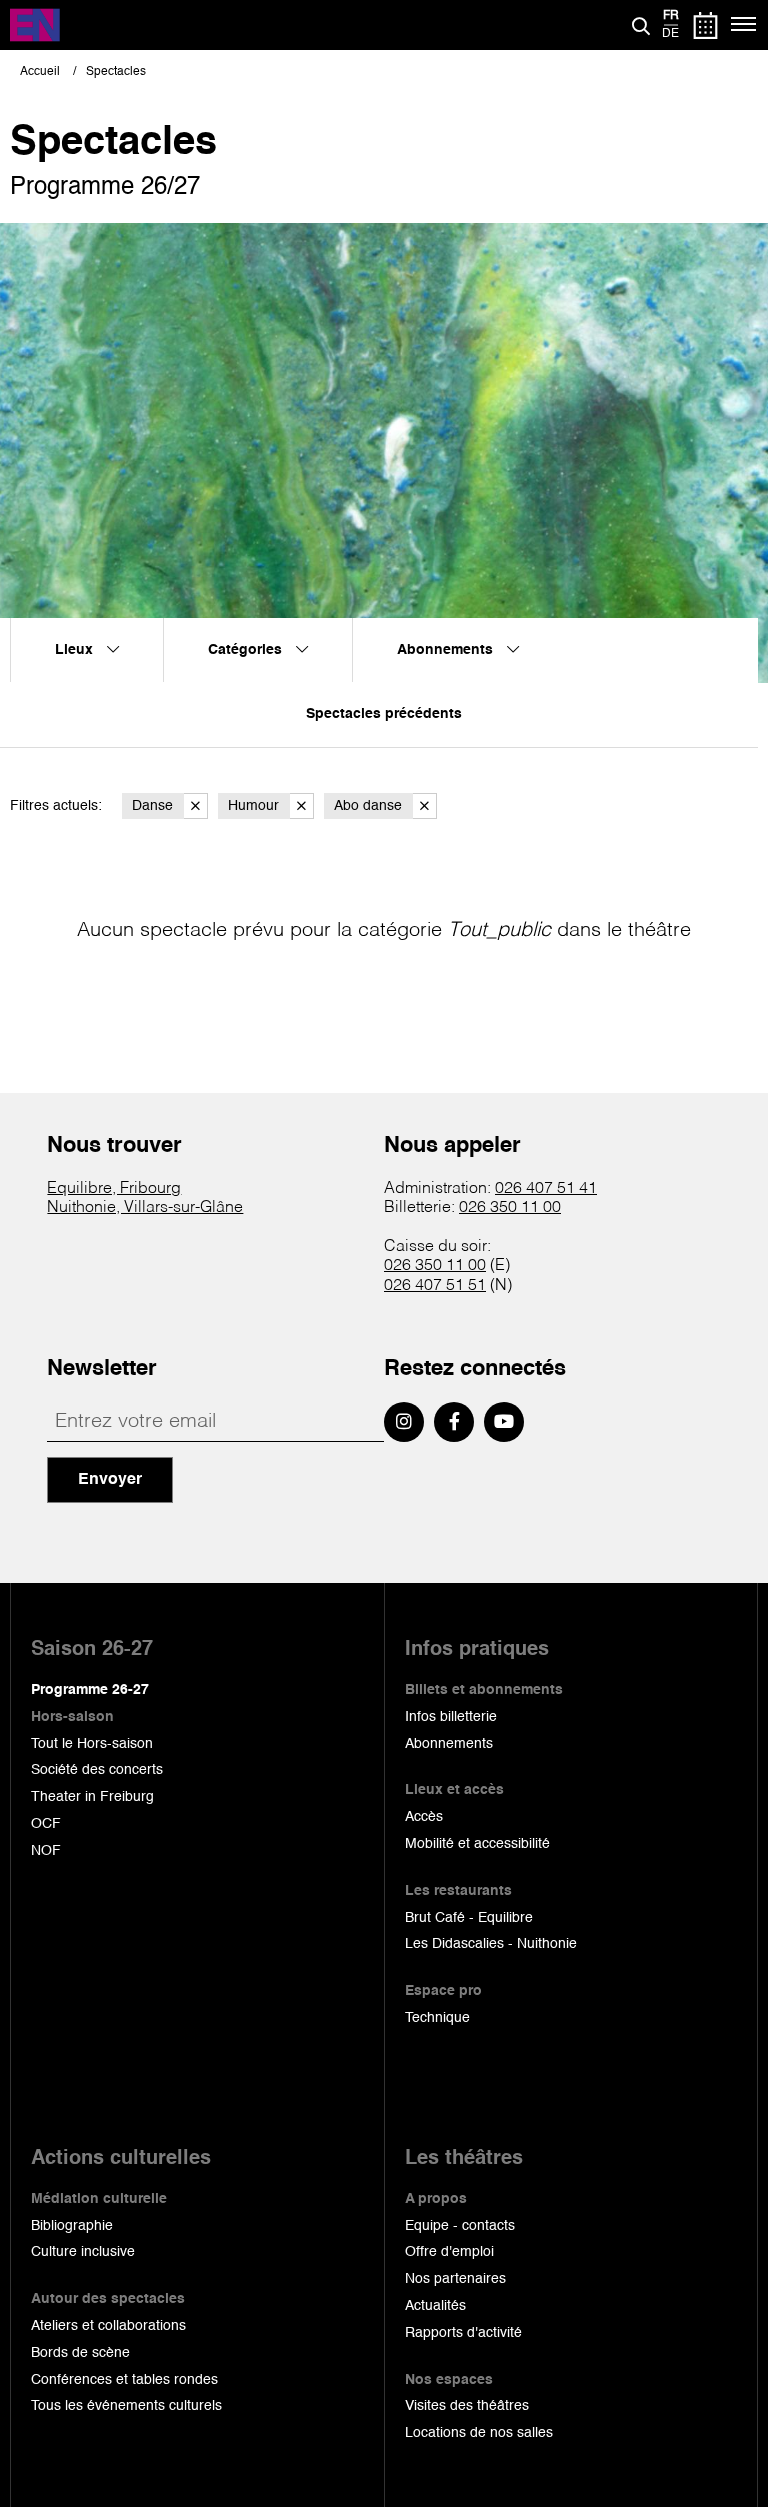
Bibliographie (72, 2226)
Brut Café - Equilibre (469, 1918)
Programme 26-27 (90, 1690)
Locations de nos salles (479, 2433)
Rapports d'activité (463, 2333)
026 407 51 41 (546, 1189)
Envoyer (110, 1480)
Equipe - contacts (460, 2226)
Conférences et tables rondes (124, 2380)
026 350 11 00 (510, 1208)
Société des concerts (97, 1770)
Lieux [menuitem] (76, 650)
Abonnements (449, 1744)
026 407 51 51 (435, 1286)
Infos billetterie (451, 1717)
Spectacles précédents (384, 714)
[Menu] (744, 25)
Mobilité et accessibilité (477, 1844)
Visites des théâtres (467, 2406)
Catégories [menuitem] (247, 650)
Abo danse (368, 806)
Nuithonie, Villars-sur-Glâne (145, 1208)
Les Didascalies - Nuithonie (491, 1944)
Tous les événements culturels (126, 2406)
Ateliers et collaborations (108, 2326)
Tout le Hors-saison (92, 1744)
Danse (152, 806)
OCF (46, 1824)
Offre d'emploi (449, 2252)
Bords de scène (80, 2353)
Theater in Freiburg (92, 1797)
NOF (46, 1851)
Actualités (435, 2306)
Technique (437, 2018)
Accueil (40, 72)
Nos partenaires (455, 2279)
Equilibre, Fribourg (114, 1189)
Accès (424, 1817)
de (670, 34)
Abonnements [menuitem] (447, 650)
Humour (253, 806)
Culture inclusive (83, 2252)
